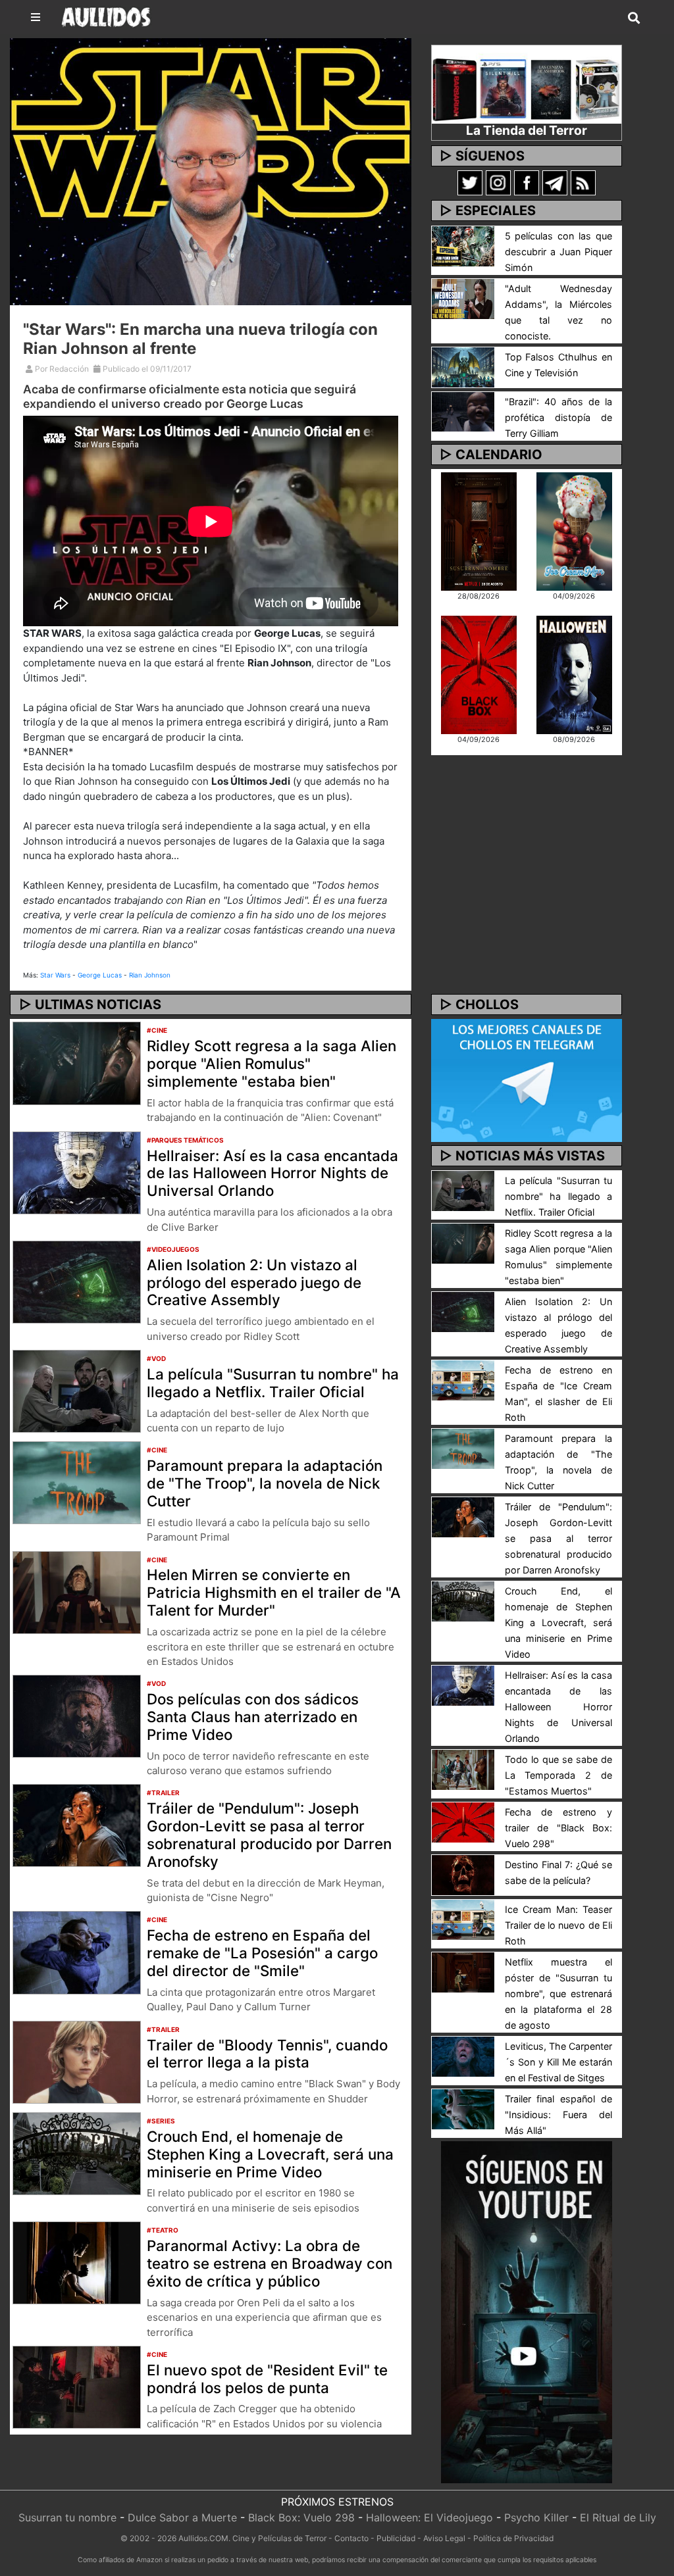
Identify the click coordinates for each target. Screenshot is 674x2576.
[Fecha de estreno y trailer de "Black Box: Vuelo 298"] (463, 1821)
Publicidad (396, 2538)
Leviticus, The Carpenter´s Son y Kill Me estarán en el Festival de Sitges (558, 2062)
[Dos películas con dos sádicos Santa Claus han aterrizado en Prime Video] (77, 1716)
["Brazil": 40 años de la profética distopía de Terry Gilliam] (463, 410)
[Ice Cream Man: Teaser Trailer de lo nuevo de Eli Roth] (463, 1919)
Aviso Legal (444, 2538)
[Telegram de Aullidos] (555, 182)
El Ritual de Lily (618, 2517)
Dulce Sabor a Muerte (182, 2517)
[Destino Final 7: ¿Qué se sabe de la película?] (463, 1874)
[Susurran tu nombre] (479, 531)
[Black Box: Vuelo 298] (479, 674)
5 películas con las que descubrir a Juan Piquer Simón (558, 252)
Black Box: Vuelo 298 (301, 2517)
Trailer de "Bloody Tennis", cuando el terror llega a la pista (267, 2054)
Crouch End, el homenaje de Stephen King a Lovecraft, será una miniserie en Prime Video (270, 2154)
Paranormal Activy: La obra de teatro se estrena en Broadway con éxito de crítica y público (270, 2263)
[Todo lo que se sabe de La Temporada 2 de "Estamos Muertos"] (463, 1769)
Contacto (351, 2538)
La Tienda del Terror (527, 130)
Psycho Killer (536, 2517)
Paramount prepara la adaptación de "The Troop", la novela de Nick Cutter (265, 1483)
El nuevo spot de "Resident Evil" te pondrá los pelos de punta (267, 2379)
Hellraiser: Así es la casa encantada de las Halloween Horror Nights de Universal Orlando (272, 1173)
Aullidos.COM (203, 2538)
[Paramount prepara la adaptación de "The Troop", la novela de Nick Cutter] (77, 1482)
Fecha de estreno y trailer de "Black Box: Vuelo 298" (558, 1828)
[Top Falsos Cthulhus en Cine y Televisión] (463, 366)
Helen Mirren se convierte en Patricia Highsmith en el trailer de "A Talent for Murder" (274, 1592)
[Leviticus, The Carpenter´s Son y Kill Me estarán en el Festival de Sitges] (463, 2056)
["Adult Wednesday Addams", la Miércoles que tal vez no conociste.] (463, 298)
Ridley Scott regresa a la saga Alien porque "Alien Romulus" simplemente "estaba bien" (272, 1063)
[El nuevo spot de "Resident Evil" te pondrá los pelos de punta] (77, 2386)
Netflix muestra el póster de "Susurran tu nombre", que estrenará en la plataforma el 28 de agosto (558, 1994)
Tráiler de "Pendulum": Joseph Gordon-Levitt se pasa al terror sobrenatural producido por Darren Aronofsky (269, 1835)
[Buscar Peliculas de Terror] (634, 18)
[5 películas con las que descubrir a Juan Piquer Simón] (463, 245)
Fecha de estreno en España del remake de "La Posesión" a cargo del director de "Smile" (262, 1953)
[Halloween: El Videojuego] (574, 674)
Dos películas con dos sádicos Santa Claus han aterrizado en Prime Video (253, 1717)
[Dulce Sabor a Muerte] (574, 531)
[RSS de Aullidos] (583, 182)
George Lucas (100, 975)
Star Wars (55, 975)
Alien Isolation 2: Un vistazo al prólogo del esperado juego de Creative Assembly (254, 1282)
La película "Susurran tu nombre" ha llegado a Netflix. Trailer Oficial (273, 1383)
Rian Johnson (150, 975)
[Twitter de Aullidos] (470, 182)
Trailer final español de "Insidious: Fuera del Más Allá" (558, 2115)
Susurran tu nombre (67, 2517)
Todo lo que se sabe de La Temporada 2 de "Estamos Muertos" (558, 1775)
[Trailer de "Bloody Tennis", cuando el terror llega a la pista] (77, 2061)
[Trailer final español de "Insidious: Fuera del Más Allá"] (463, 2108)
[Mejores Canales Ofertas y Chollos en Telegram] (527, 1080)
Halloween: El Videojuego (429, 2517)
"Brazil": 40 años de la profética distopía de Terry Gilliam (558, 417)
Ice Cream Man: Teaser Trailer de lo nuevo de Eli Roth (558, 1925)
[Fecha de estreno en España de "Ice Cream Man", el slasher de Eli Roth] (463, 1379)
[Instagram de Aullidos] (498, 182)
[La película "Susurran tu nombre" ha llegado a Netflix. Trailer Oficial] (77, 1390)
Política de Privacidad (513, 2538)
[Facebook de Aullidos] (527, 182)
